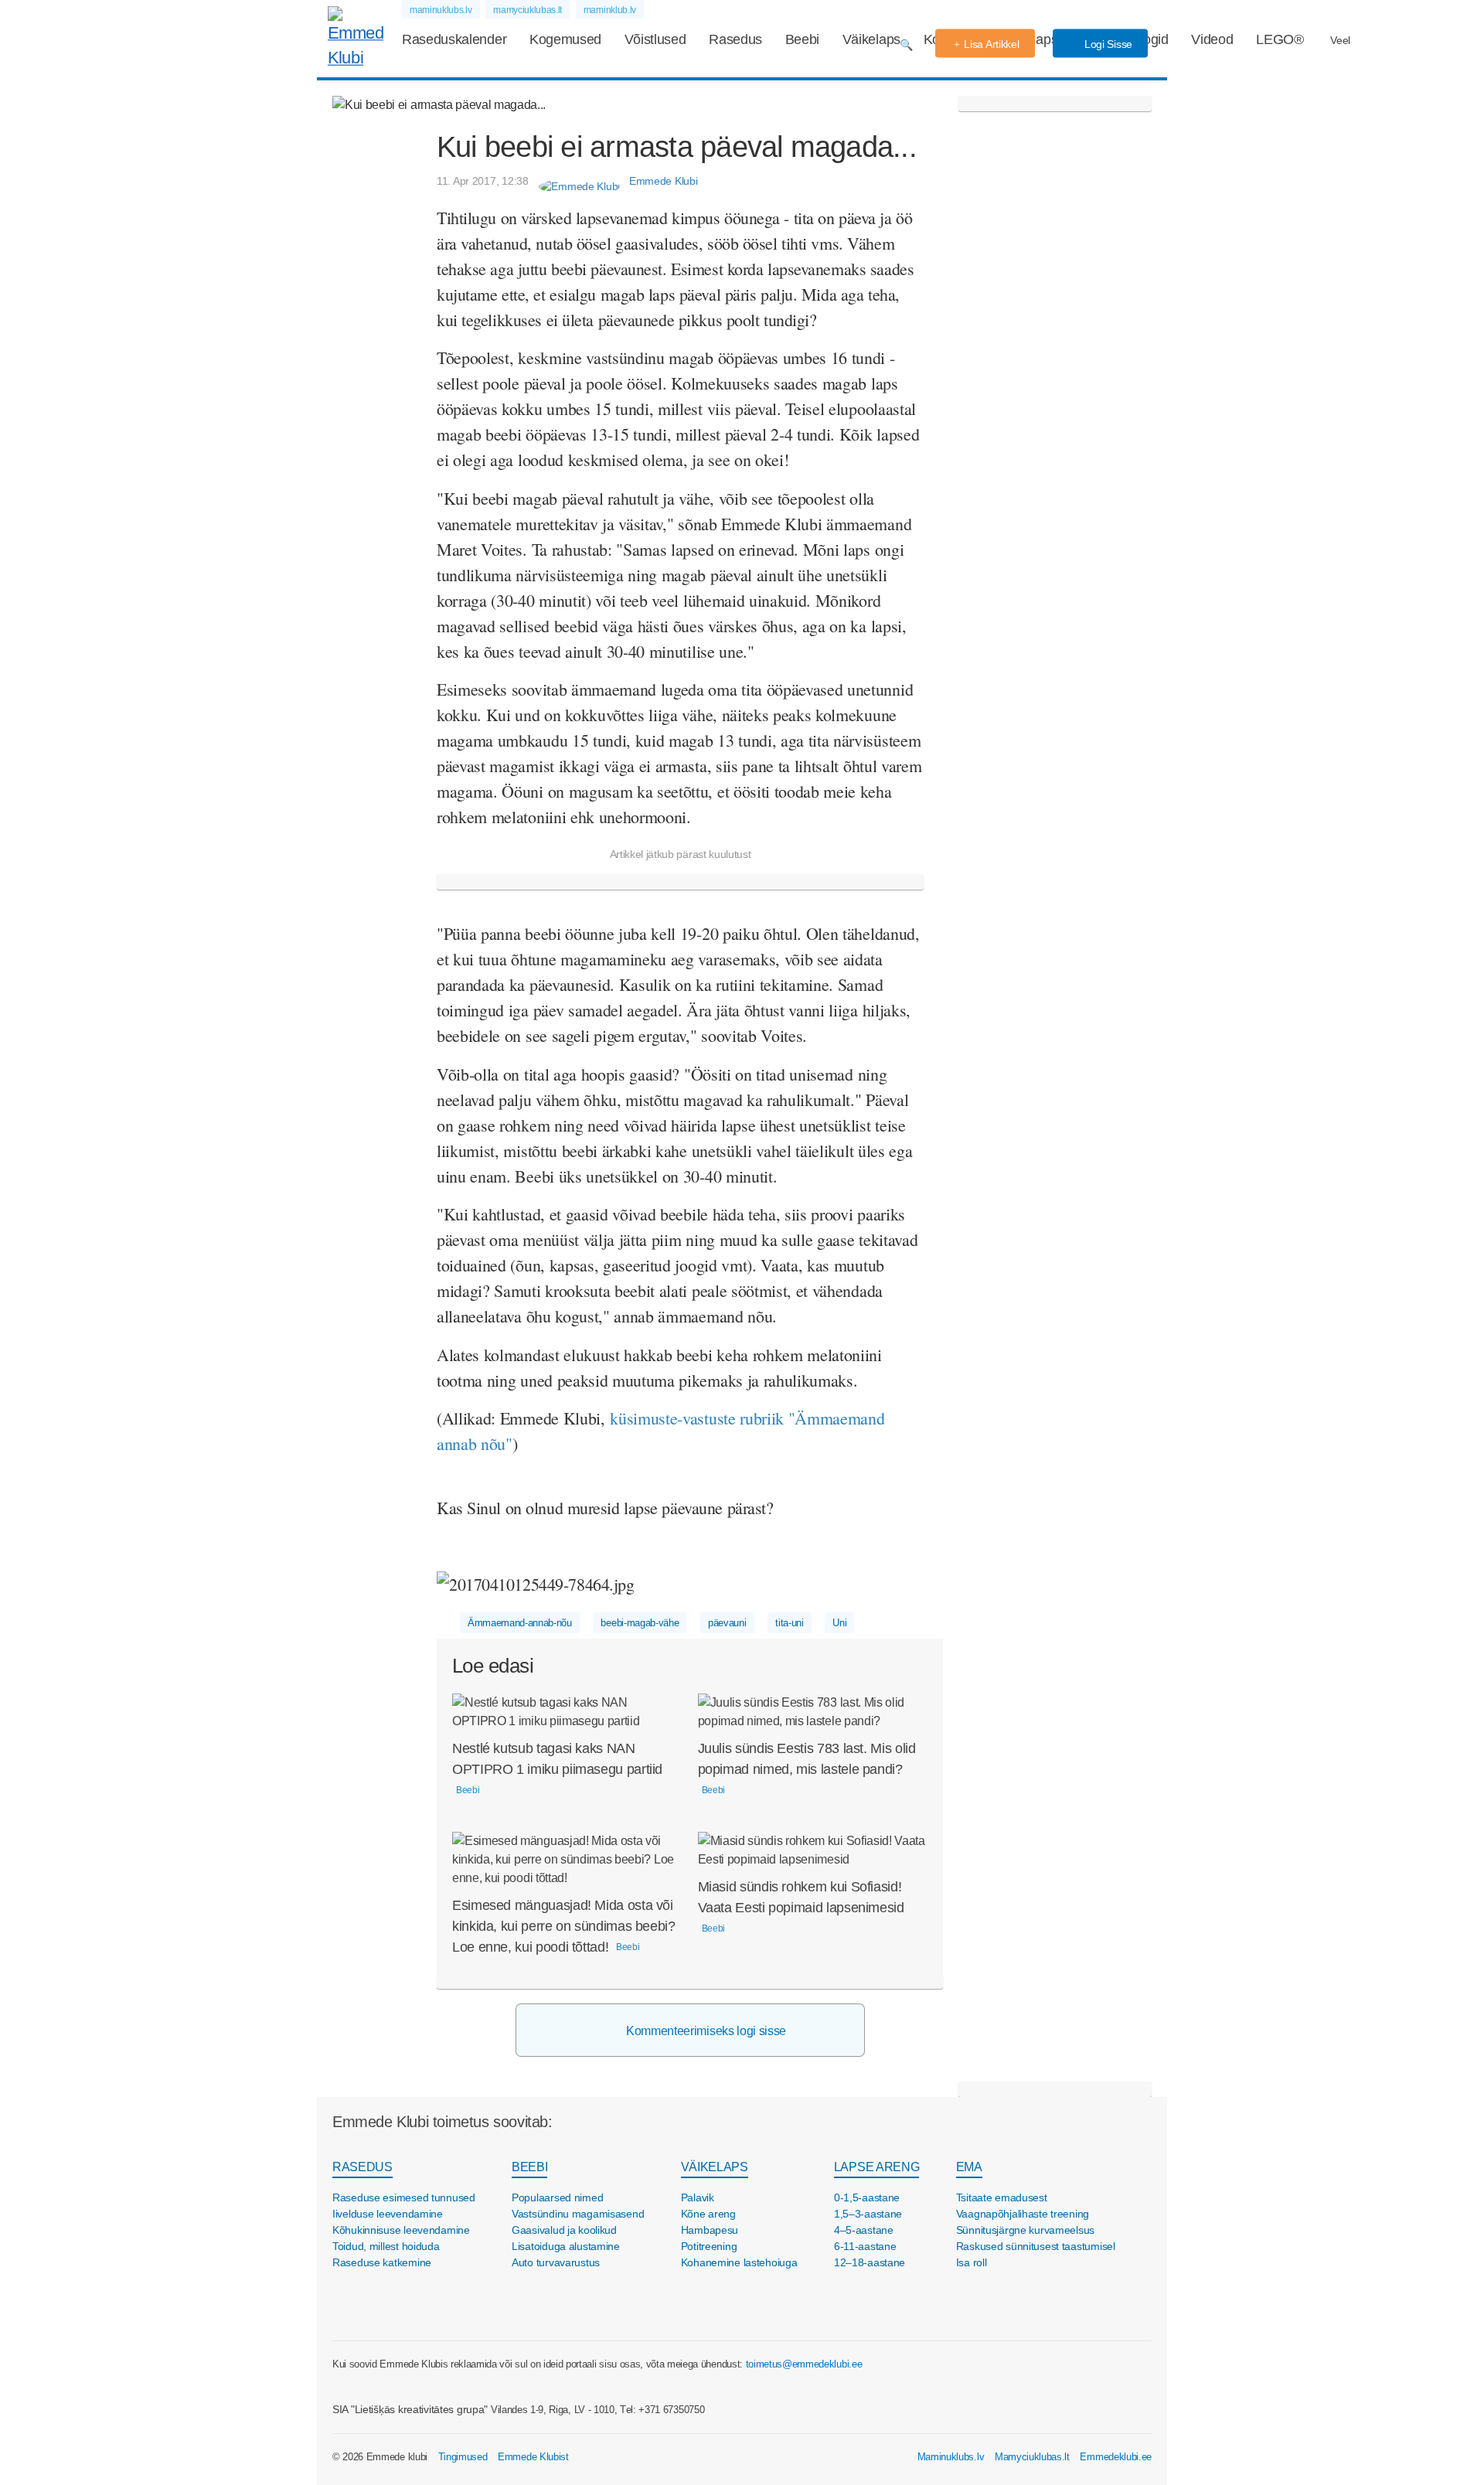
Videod (1212, 39)
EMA (969, 2167)
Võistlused (655, 39)
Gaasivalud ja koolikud (564, 2230)
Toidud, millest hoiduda (386, 2246)
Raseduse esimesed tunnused (404, 2197)
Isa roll (972, 2262)
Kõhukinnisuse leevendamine (401, 2230)
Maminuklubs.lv (951, 2457)
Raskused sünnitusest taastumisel (1036, 2246)
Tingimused (463, 2457)
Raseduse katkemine (382, 2262)
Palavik (698, 2197)
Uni (839, 1623)
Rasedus (735, 39)
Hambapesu (710, 2230)
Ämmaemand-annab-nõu (520, 1623)
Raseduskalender (454, 39)
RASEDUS (362, 2167)
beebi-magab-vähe (640, 1623)
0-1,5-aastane (867, 2197)
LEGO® (1280, 39)
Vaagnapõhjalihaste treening (1023, 2214)
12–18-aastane (870, 2262)
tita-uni (789, 1623)
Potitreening (709, 2246)
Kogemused (565, 39)
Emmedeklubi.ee (1116, 2457)
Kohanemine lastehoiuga (739, 2262)
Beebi (802, 39)
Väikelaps (871, 39)
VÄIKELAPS (715, 2167)
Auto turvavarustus (556, 2262)
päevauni (727, 1623)
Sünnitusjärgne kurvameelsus (1025, 2230)
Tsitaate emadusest (1002, 2197)
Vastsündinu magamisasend (578, 2214)
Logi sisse (1107, 44)
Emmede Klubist (533, 2457)
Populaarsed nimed (557, 2197)
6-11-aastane (865, 2246)
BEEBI (529, 2167)
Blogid (1150, 39)
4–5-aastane (864, 2230)
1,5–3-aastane (868, 2214)
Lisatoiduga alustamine (566, 2246)
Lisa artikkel (991, 44)
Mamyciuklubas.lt (1032, 2457)
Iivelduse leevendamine (388, 2214)
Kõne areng (708, 2214)
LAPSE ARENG (876, 2167)
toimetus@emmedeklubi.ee (804, 2364)
